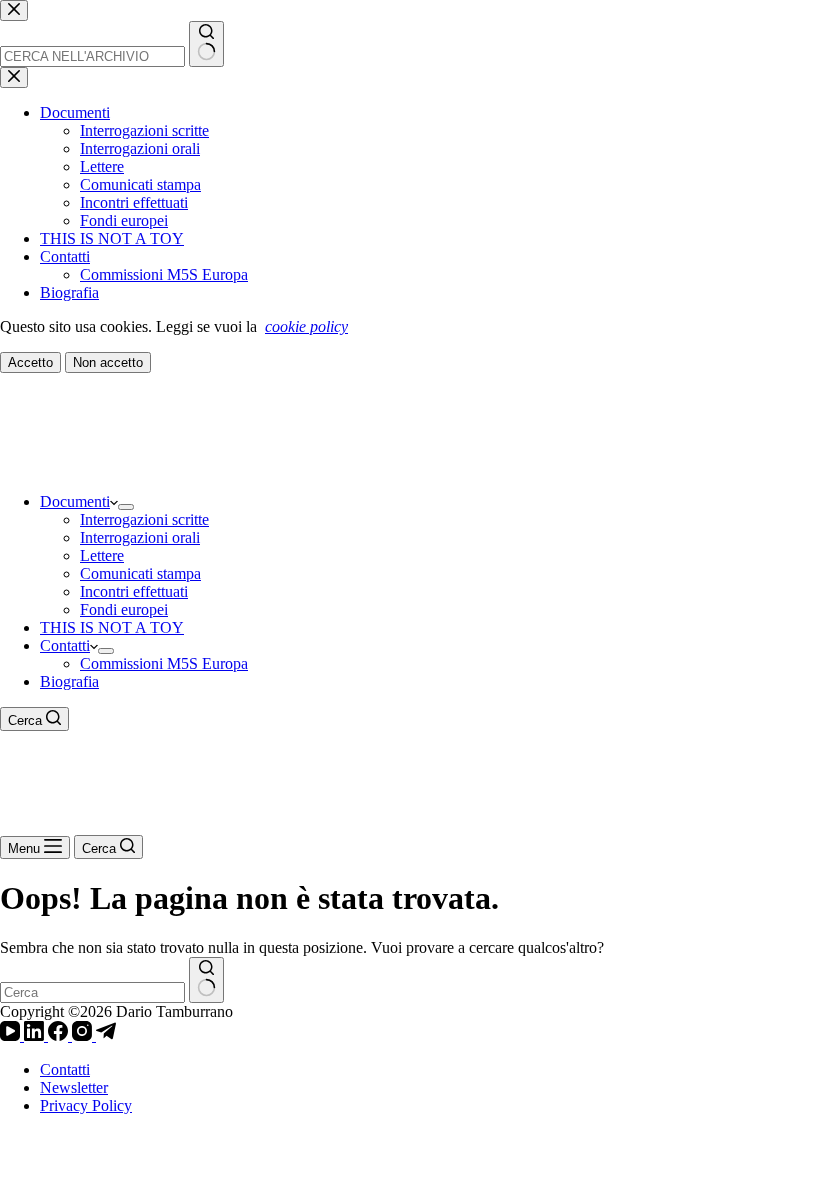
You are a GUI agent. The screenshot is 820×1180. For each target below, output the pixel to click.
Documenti (75, 501)
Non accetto (108, 362)
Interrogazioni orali (140, 537)
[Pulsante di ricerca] (206, 980)
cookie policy (306, 326)
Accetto (30, 362)
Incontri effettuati (134, 591)
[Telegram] (106, 1035)
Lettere (102, 555)
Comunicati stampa (140, 573)
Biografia (69, 681)
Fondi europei (124, 609)
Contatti (65, 645)
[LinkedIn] (36, 1035)
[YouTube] (12, 1035)
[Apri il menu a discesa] (126, 507)
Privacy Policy (86, 1105)
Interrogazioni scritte (144, 519)
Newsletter (74, 1087)
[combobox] (92, 992)
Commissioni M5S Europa (164, 663)
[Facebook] (60, 1035)
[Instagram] (84, 1035)
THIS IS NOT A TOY (112, 627)
